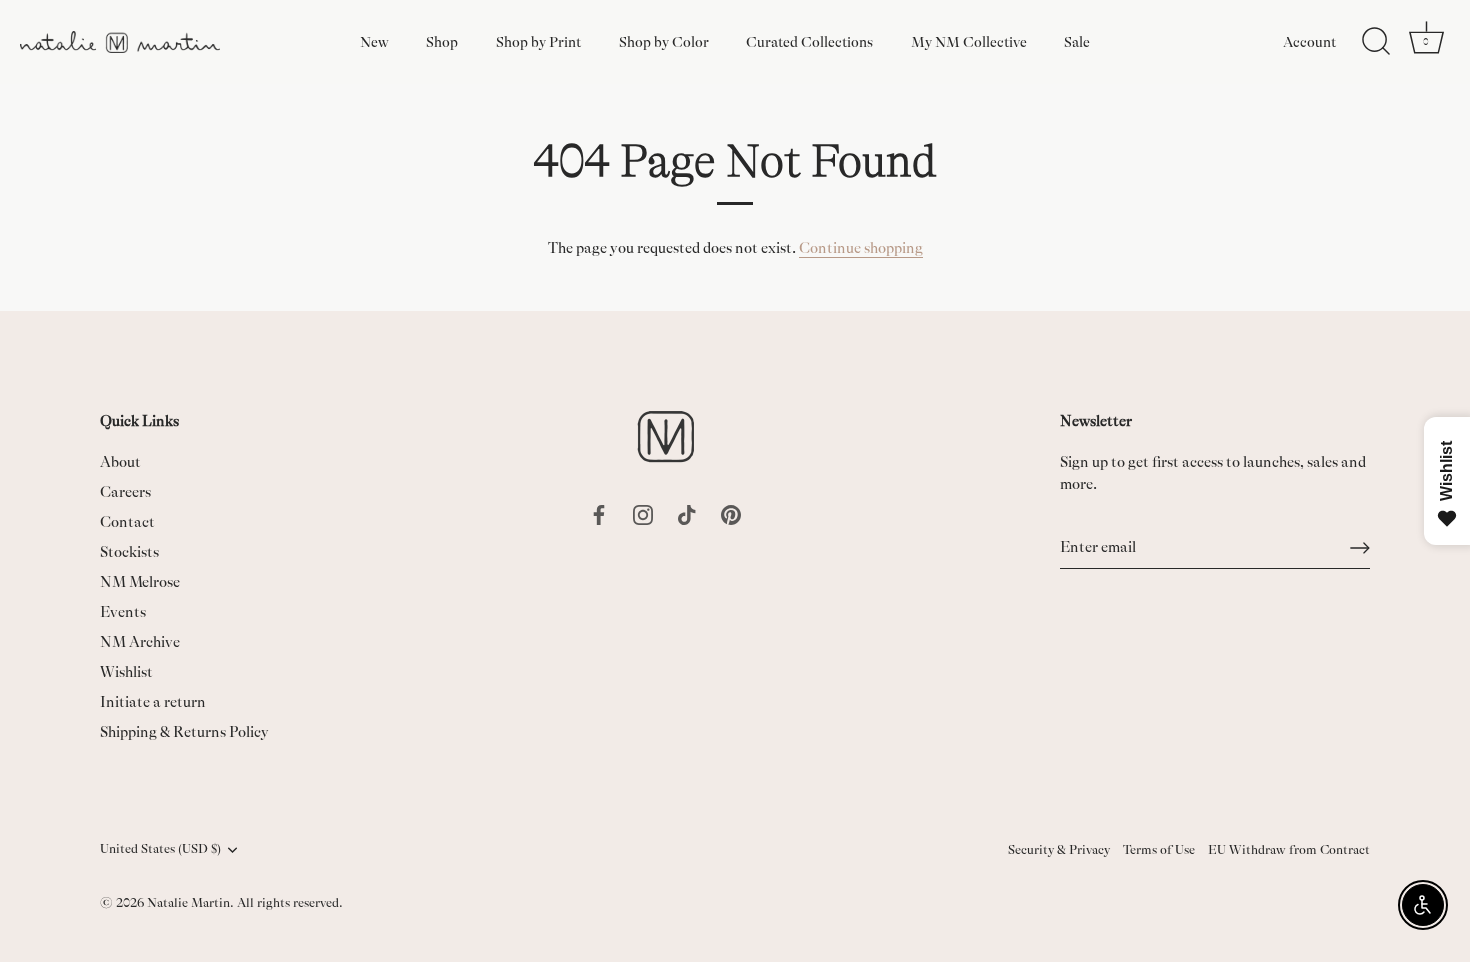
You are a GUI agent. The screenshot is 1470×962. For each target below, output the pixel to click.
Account (1309, 42)
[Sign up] (1360, 548)
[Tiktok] (687, 513)
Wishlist (126, 672)
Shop (442, 42)
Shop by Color (664, 42)
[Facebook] (599, 513)
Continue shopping (861, 248)
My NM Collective (969, 42)
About (120, 462)
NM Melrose (140, 582)
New (374, 42)
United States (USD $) (160, 849)
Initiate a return (153, 702)
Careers (125, 492)
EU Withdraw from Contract (1289, 850)
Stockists (129, 552)
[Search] (1376, 42)
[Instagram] (643, 513)
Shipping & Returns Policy (184, 732)
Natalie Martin (188, 903)
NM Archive (140, 642)
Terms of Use (1159, 850)
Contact (127, 522)
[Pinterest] (731, 513)
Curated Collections (809, 42)
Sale (1077, 42)
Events (123, 612)
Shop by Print (538, 42)
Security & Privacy (1059, 850)
